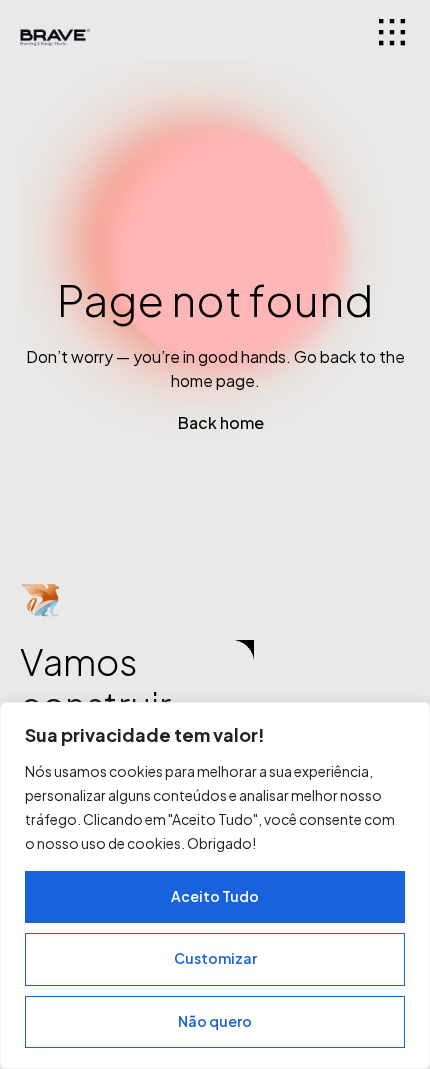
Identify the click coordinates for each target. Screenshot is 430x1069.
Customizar (215, 958)
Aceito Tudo (215, 896)
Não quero (215, 1021)
